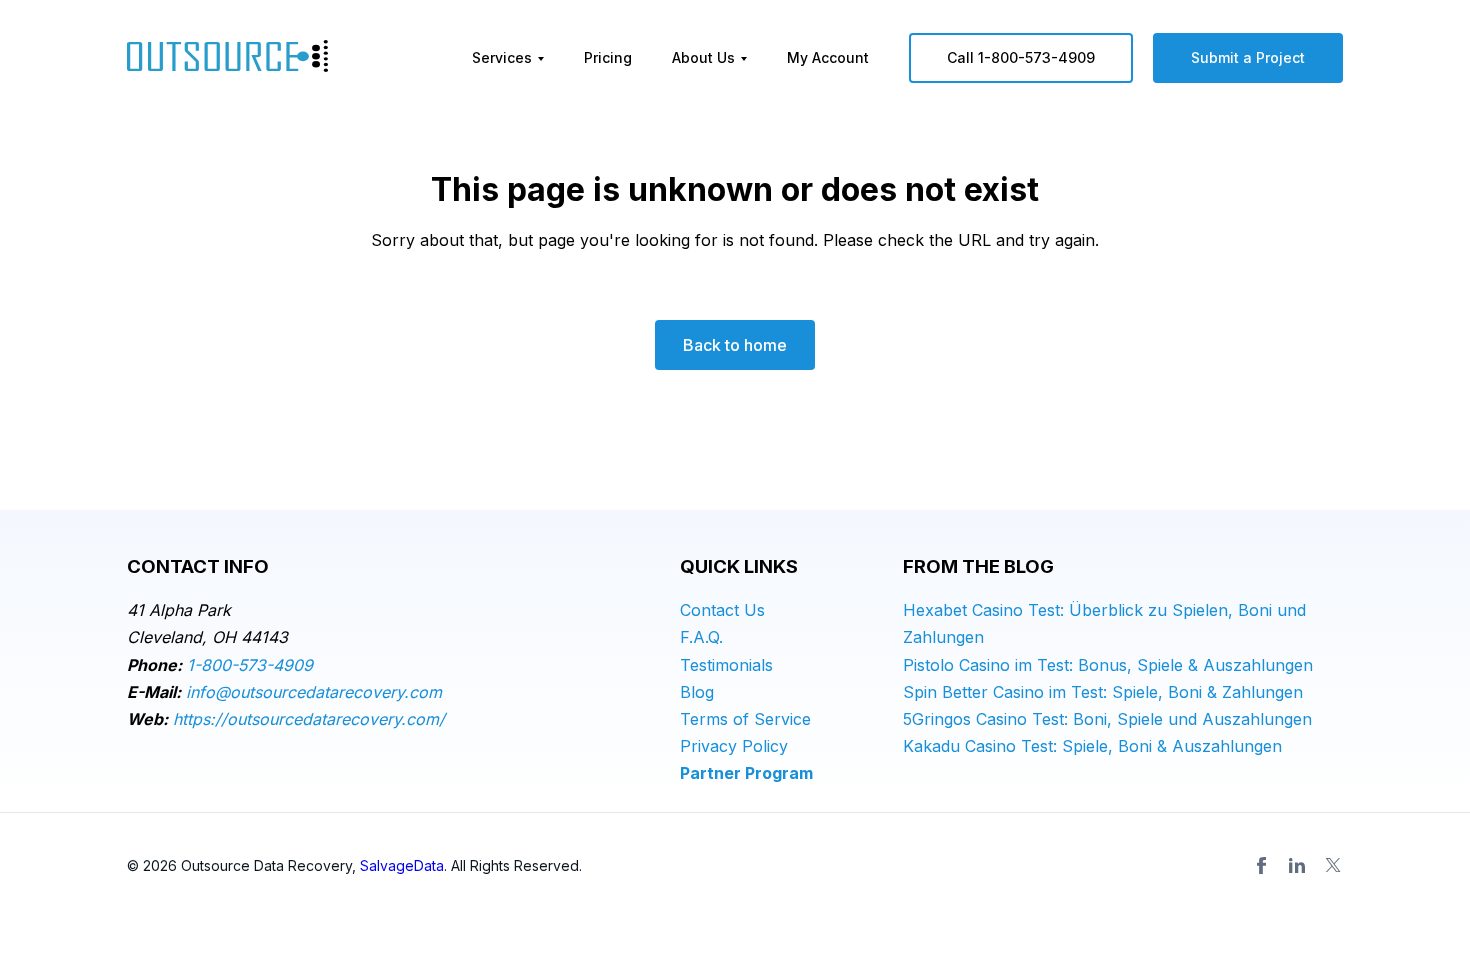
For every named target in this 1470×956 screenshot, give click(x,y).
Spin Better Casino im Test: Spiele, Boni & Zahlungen (1103, 692)
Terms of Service (745, 719)
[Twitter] (1333, 865)
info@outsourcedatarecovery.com (314, 692)
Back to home (735, 345)
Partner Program (746, 773)
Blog (697, 692)
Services (502, 57)
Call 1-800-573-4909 (1021, 57)
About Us (703, 57)
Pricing (608, 57)
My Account (828, 57)
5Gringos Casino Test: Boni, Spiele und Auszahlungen (1107, 719)
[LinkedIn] (1297, 865)
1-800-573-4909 (250, 665)
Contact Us (722, 610)
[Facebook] (1261, 865)
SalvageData (402, 865)
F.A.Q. (701, 637)
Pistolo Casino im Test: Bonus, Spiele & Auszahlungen (1108, 665)
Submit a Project (1248, 57)
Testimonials (726, 665)
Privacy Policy (734, 746)
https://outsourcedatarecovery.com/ (309, 719)
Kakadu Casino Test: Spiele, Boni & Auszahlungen (1092, 746)
